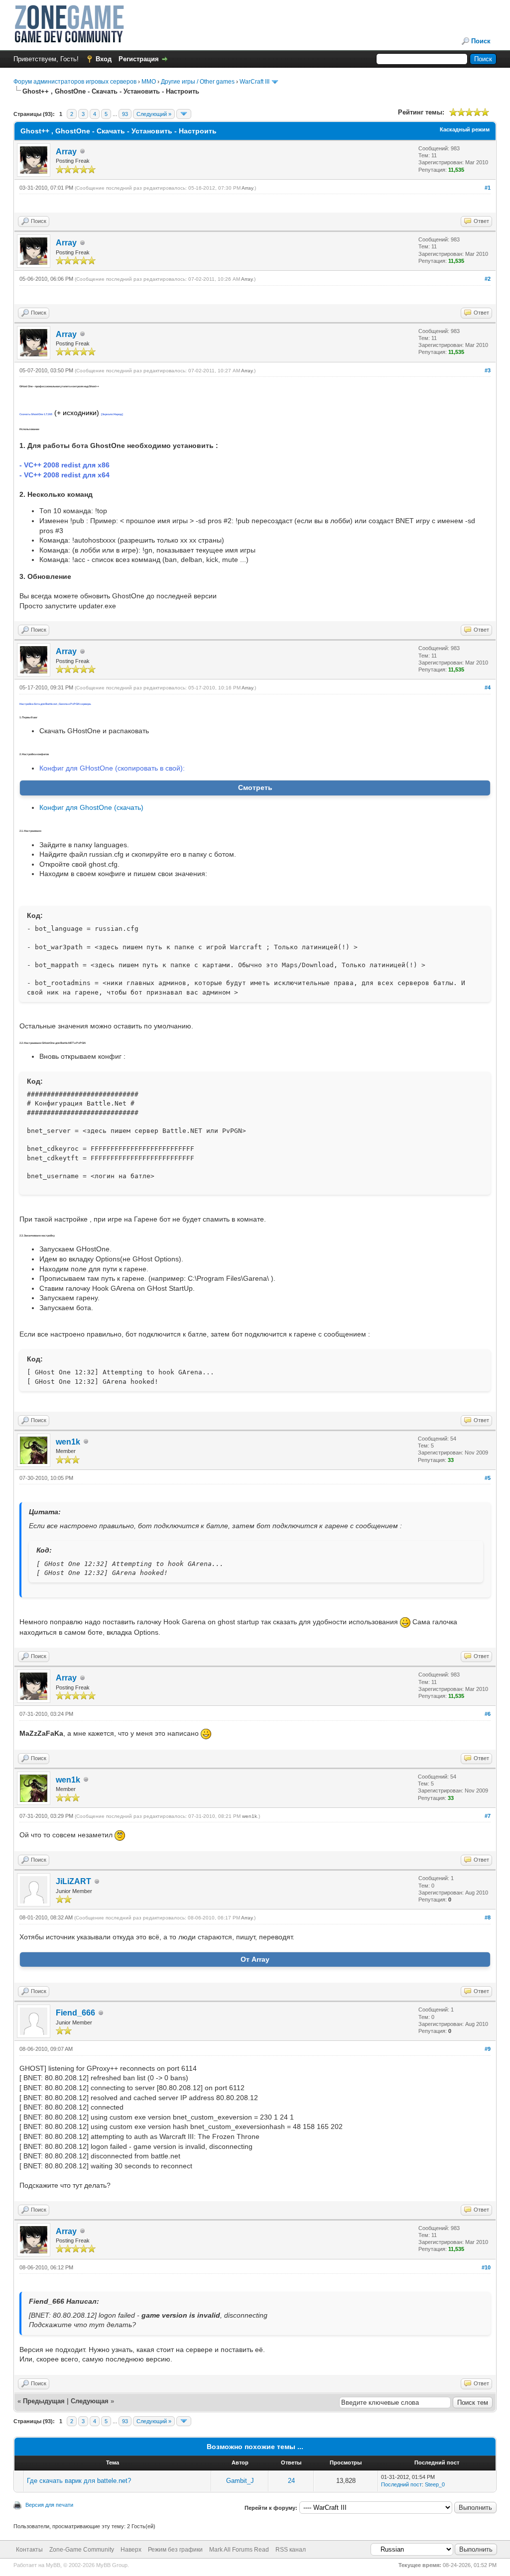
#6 (488, 1714)
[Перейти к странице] (184, 114)
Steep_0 (435, 2484)
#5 (488, 1478)
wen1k (68, 1442)
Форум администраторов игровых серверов (75, 82)
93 (125, 114)
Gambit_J (240, 2481)
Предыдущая (44, 2401)
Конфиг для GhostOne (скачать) (91, 807)
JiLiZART (73, 1881)
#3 (488, 370)
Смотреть (255, 787)
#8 (488, 1917)
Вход (104, 59)
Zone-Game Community (82, 2550)
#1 (488, 188)
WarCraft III (255, 82)
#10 (486, 2267)
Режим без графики (175, 2550)
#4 (488, 687)
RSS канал (291, 2550)
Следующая (91, 2401)
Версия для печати (49, 2505)
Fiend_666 (75, 2013)
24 (291, 2481)
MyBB (53, 2565)
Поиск (481, 41)
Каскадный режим (465, 129)
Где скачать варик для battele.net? (79, 2481)
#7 (488, 1816)
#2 (488, 279)
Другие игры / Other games (198, 82)
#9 (488, 2049)
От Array (255, 1959)
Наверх (131, 2550)
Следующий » (154, 114)
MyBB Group (112, 2565)
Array (66, 152)
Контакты (29, 2550)
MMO (149, 82)
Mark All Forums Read (239, 2550)
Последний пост (401, 2484)
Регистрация (139, 59)
